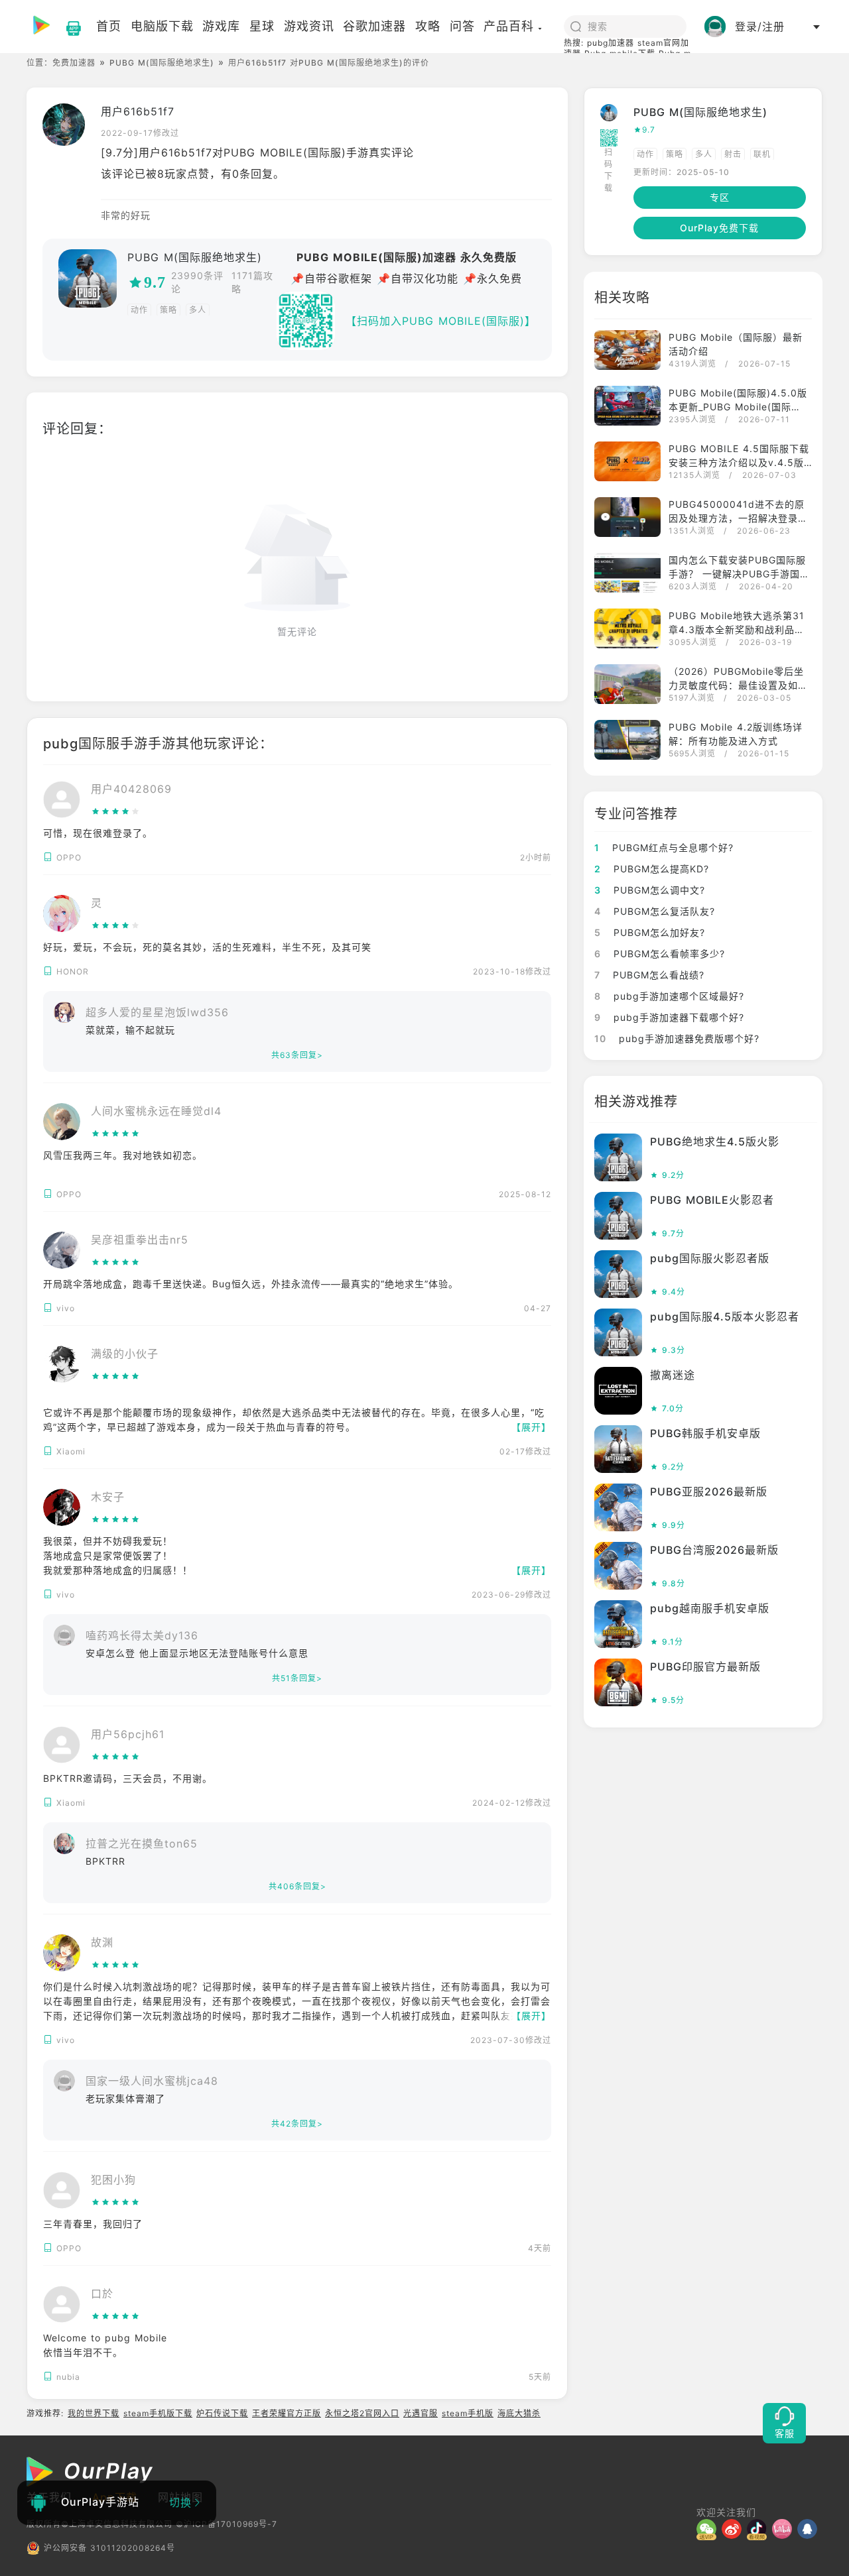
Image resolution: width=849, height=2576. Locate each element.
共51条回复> (297, 1678)
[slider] (131, 811)
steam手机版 (468, 2413)
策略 (168, 310)
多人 (198, 310)
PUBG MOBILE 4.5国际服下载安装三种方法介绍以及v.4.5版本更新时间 (739, 462)
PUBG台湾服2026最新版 (714, 1550)
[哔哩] (785, 2529)
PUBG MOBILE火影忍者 (712, 1200)
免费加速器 (74, 63)
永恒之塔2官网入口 (362, 2413)
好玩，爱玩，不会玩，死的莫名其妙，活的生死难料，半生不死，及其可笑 (207, 947)
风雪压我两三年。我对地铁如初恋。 (123, 1155)
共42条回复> (297, 2124)
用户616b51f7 (138, 111)
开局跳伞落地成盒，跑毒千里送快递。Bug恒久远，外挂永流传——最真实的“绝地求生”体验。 (251, 1284)
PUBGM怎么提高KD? (652, 869)
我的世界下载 (94, 2413)
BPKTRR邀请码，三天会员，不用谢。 (128, 1778)
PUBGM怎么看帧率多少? (660, 954)
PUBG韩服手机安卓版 (705, 1433)
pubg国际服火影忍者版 (710, 1258)
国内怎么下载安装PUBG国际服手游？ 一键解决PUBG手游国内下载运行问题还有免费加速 (739, 574)
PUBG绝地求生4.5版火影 (715, 1142)
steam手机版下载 (158, 2413)
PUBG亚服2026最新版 (709, 1492)
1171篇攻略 (252, 282)
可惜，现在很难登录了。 (98, 833)
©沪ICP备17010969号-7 (227, 2524)
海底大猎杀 (519, 2413)
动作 (139, 310)
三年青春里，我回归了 (93, 2224)
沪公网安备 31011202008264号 (109, 2548)
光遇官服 (421, 2413)
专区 (720, 197)
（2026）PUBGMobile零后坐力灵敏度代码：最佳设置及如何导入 (738, 685)
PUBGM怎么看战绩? (649, 975)
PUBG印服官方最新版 (705, 1667)
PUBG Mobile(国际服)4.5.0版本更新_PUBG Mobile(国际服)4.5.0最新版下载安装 (738, 407)
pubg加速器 (611, 43)
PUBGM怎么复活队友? (655, 911)
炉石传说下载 (222, 2413)
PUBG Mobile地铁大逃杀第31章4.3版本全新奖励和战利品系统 (737, 629)
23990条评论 (197, 282)
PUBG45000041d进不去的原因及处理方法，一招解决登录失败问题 (738, 518)
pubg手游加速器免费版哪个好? (677, 1038)
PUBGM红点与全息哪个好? (664, 848)
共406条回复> (297, 1886)
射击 (733, 154)
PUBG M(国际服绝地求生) (162, 63)
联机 (762, 154)
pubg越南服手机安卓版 (710, 1608)
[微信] (709, 2529)
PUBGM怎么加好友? (650, 932)
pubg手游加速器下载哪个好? (669, 1017)
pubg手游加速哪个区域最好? (669, 996)
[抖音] (759, 2529)
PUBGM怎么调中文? (650, 890)
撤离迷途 (673, 1375)
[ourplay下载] (67, 27)
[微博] (734, 2529)
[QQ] (810, 2529)
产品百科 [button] (509, 26)
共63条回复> (297, 1055)
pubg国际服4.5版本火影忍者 (725, 1317)
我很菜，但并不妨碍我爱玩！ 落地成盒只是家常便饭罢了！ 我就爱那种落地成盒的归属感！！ (118, 1555)
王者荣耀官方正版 (287, 2413)
